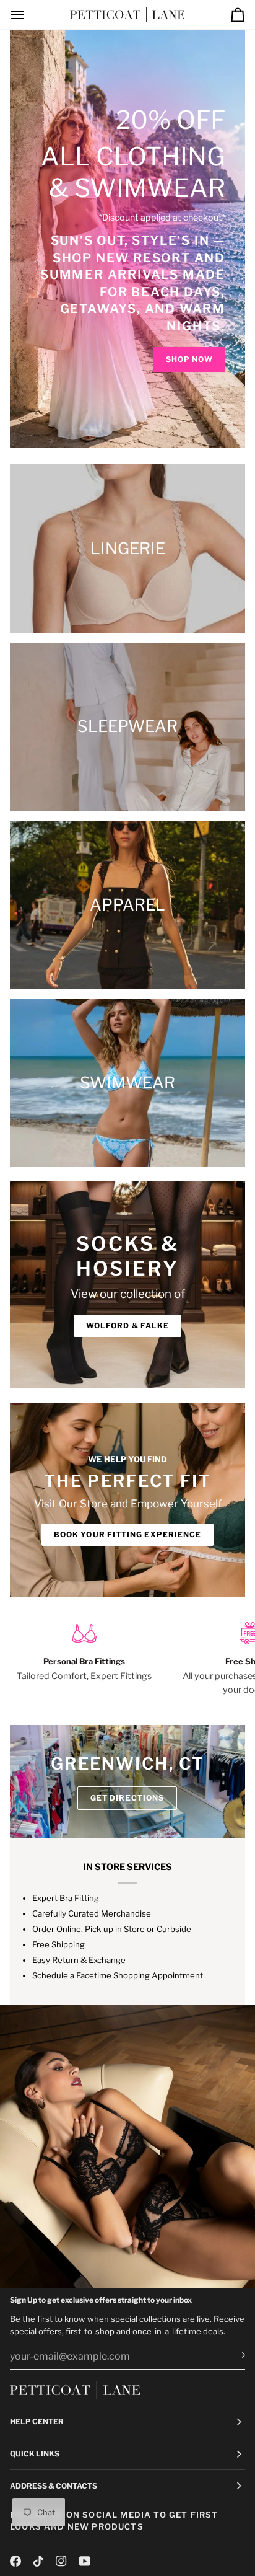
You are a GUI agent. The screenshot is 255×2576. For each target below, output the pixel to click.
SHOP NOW (189, 359)
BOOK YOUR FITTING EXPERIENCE (127, 1534)
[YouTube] (85, 2561)
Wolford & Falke (127, 1325)
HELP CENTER (37, 2421)
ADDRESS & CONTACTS (54, 2486)
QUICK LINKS (35, 2454)
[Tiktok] (38, 2561)
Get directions (127, 1798)
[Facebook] (15, 2561)
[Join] (235, 2355)
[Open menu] (28, 15)
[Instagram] (61, 2561)
